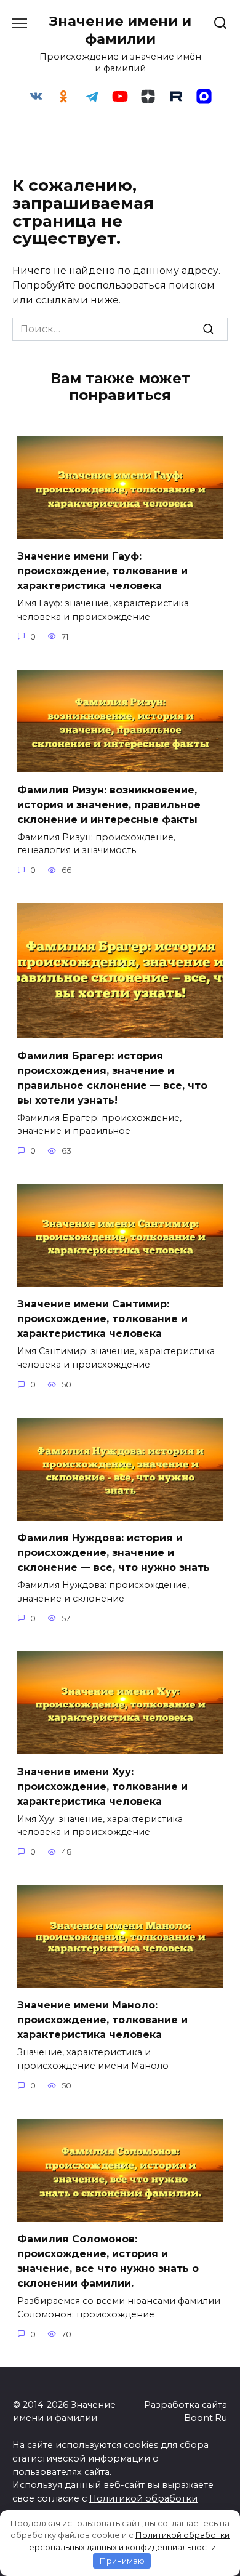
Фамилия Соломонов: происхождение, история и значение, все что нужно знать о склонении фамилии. (108, 2261)
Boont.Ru (206, 2418)
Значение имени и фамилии (120, 30)
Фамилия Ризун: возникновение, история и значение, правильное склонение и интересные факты (109, 804)
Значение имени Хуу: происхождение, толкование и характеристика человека (102, 1786)
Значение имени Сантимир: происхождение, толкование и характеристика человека (102, 1319)
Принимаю (122, 2561)
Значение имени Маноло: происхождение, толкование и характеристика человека (102, 2020)
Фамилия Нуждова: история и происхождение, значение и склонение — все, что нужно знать (114, 1553)
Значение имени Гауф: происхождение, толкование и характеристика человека (102, 571)
